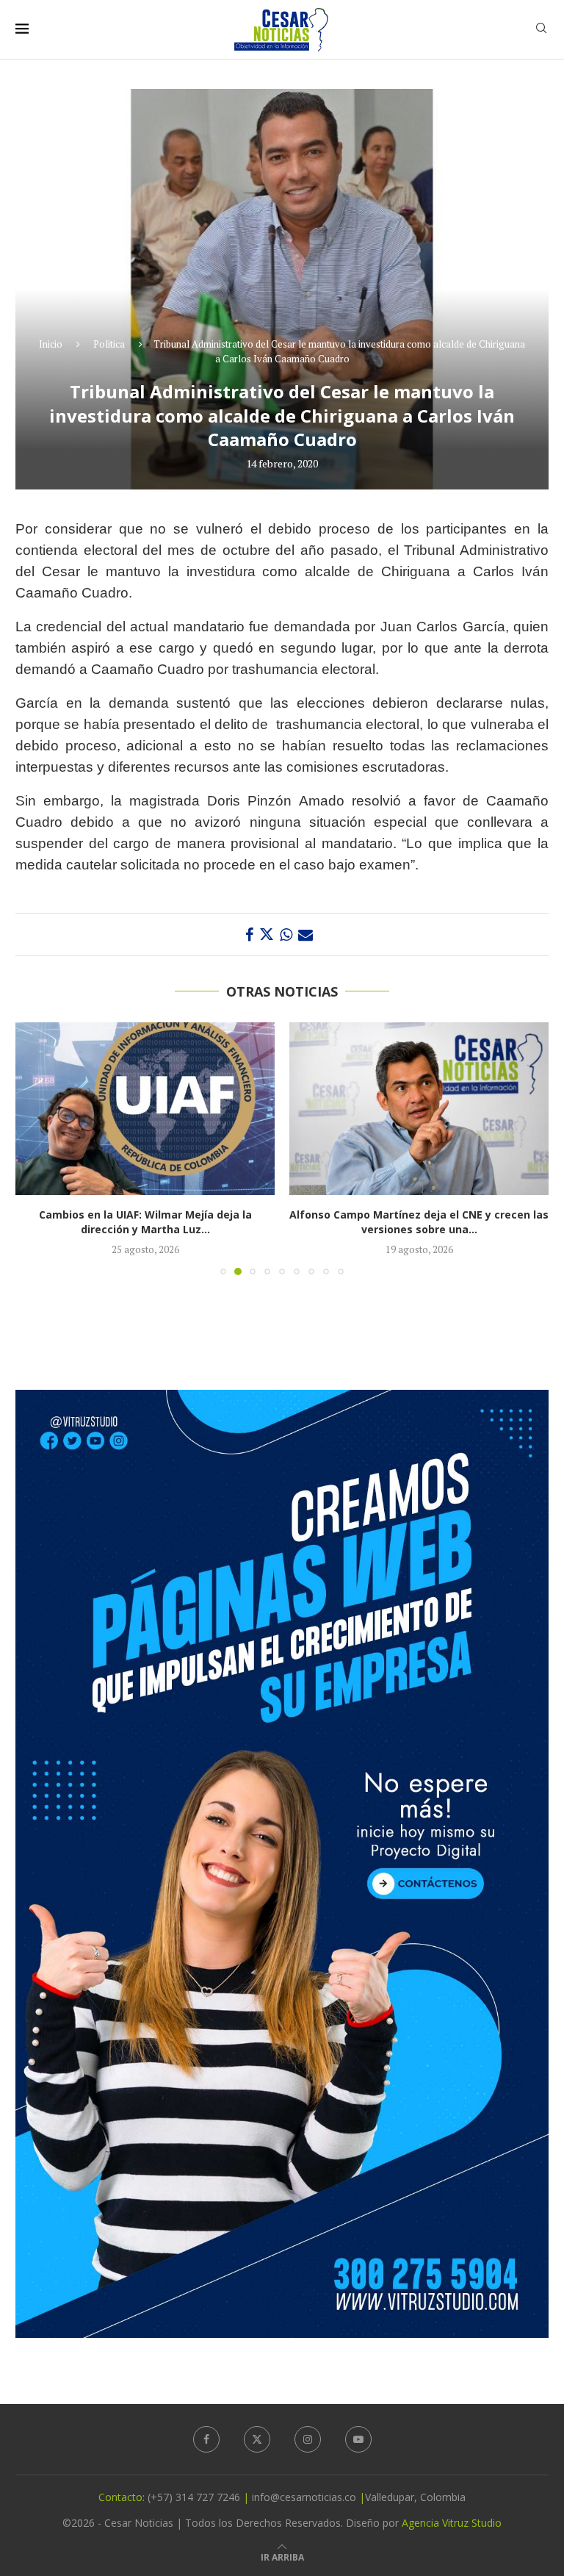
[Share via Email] (305, 934)
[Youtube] (358, 2439)
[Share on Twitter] (267, 934)
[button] (35, 1148)
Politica (109, 344)
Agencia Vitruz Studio (452, 2523)
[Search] (541, 30)
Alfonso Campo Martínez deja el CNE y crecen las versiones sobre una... (326, 1222)
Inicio (51, 344)
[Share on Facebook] (249, 934)
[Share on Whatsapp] (286, 934)
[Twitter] (257, 2439)
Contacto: (123, 2497)
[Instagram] (308, 2439)
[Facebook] (206, 2439)
